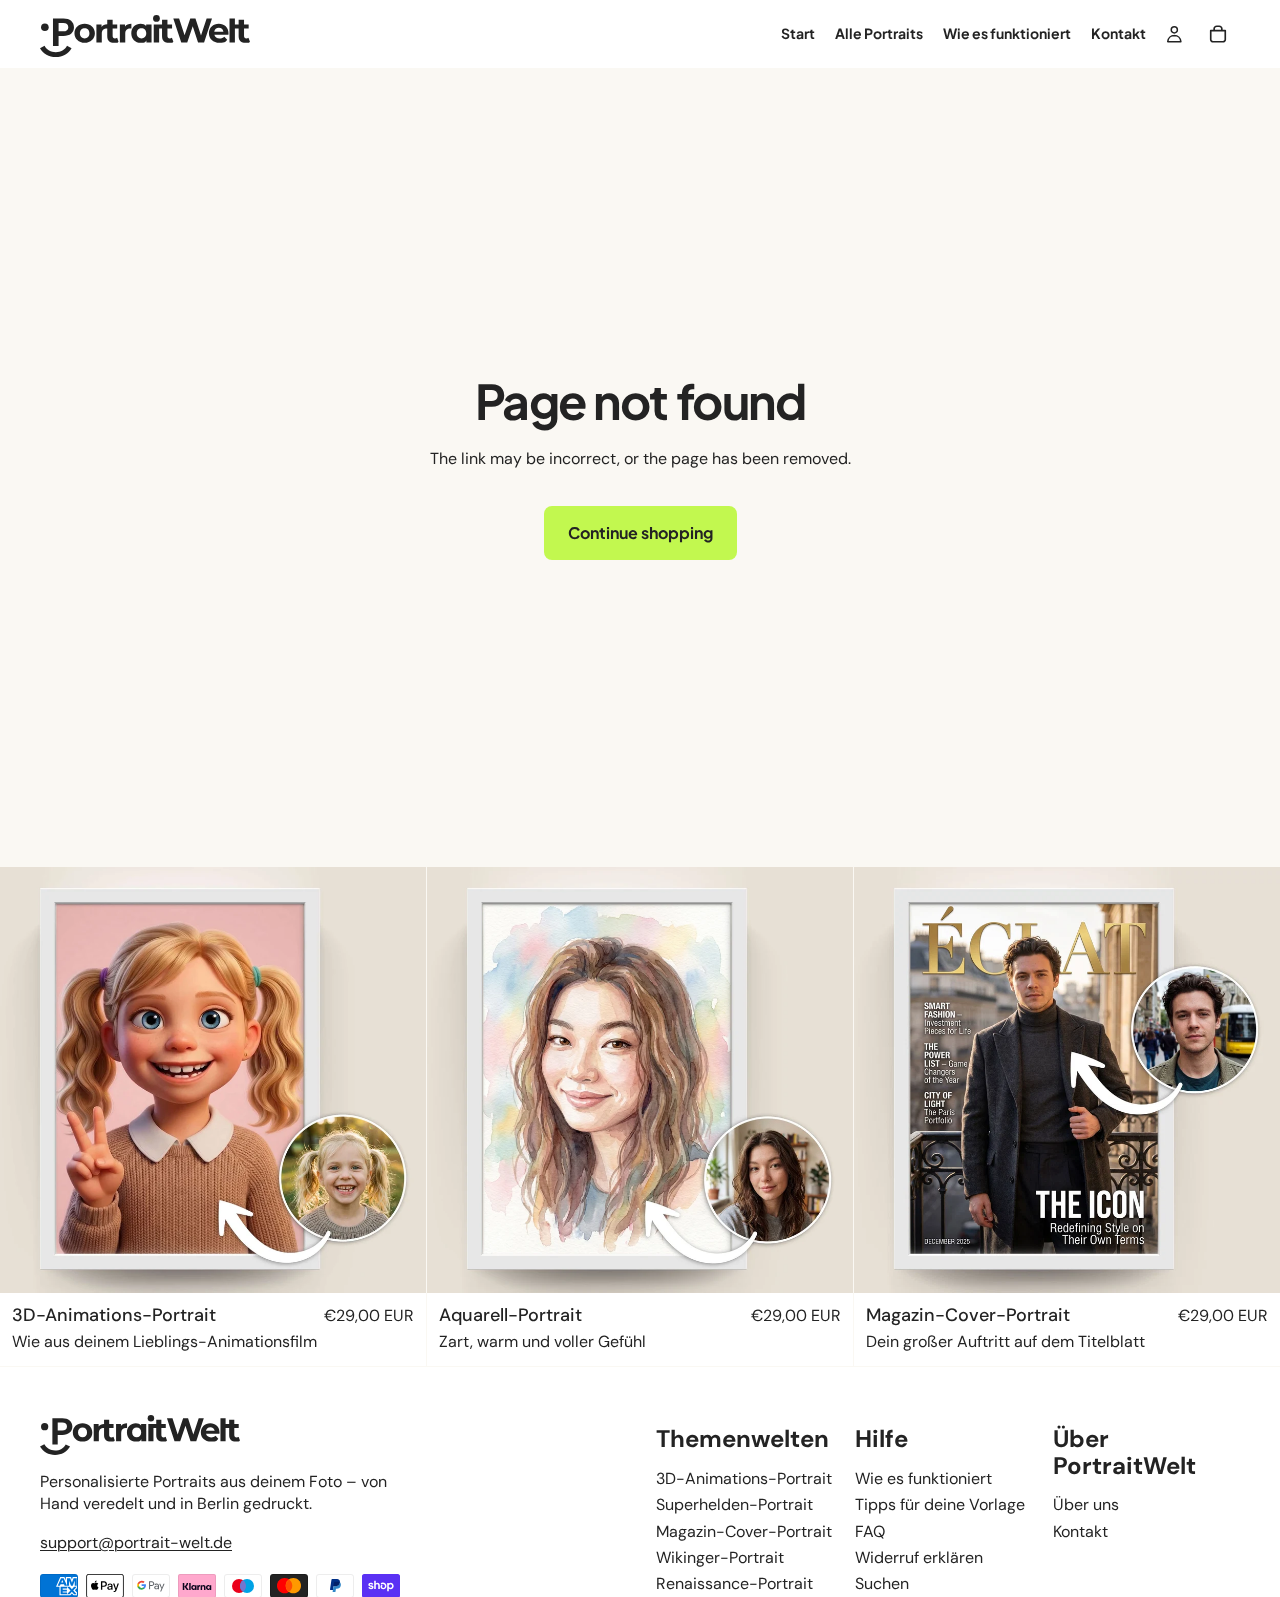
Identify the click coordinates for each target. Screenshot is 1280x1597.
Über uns (1086, 1504)
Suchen (882, 1583)
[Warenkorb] (1218, 34)
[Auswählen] (395, 1262)
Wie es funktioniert (923, 1477)
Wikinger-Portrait (720, 1557)
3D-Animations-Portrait (744, 1477)
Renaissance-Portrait (734, 1583)
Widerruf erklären (919, 1557)
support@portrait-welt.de (136, 1541)
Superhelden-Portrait (734, 1504)
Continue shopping (640, 532)
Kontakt (1080, 1530)
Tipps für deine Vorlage (940, 1504)
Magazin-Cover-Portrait (744, 1530)
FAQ (870, 1530)
